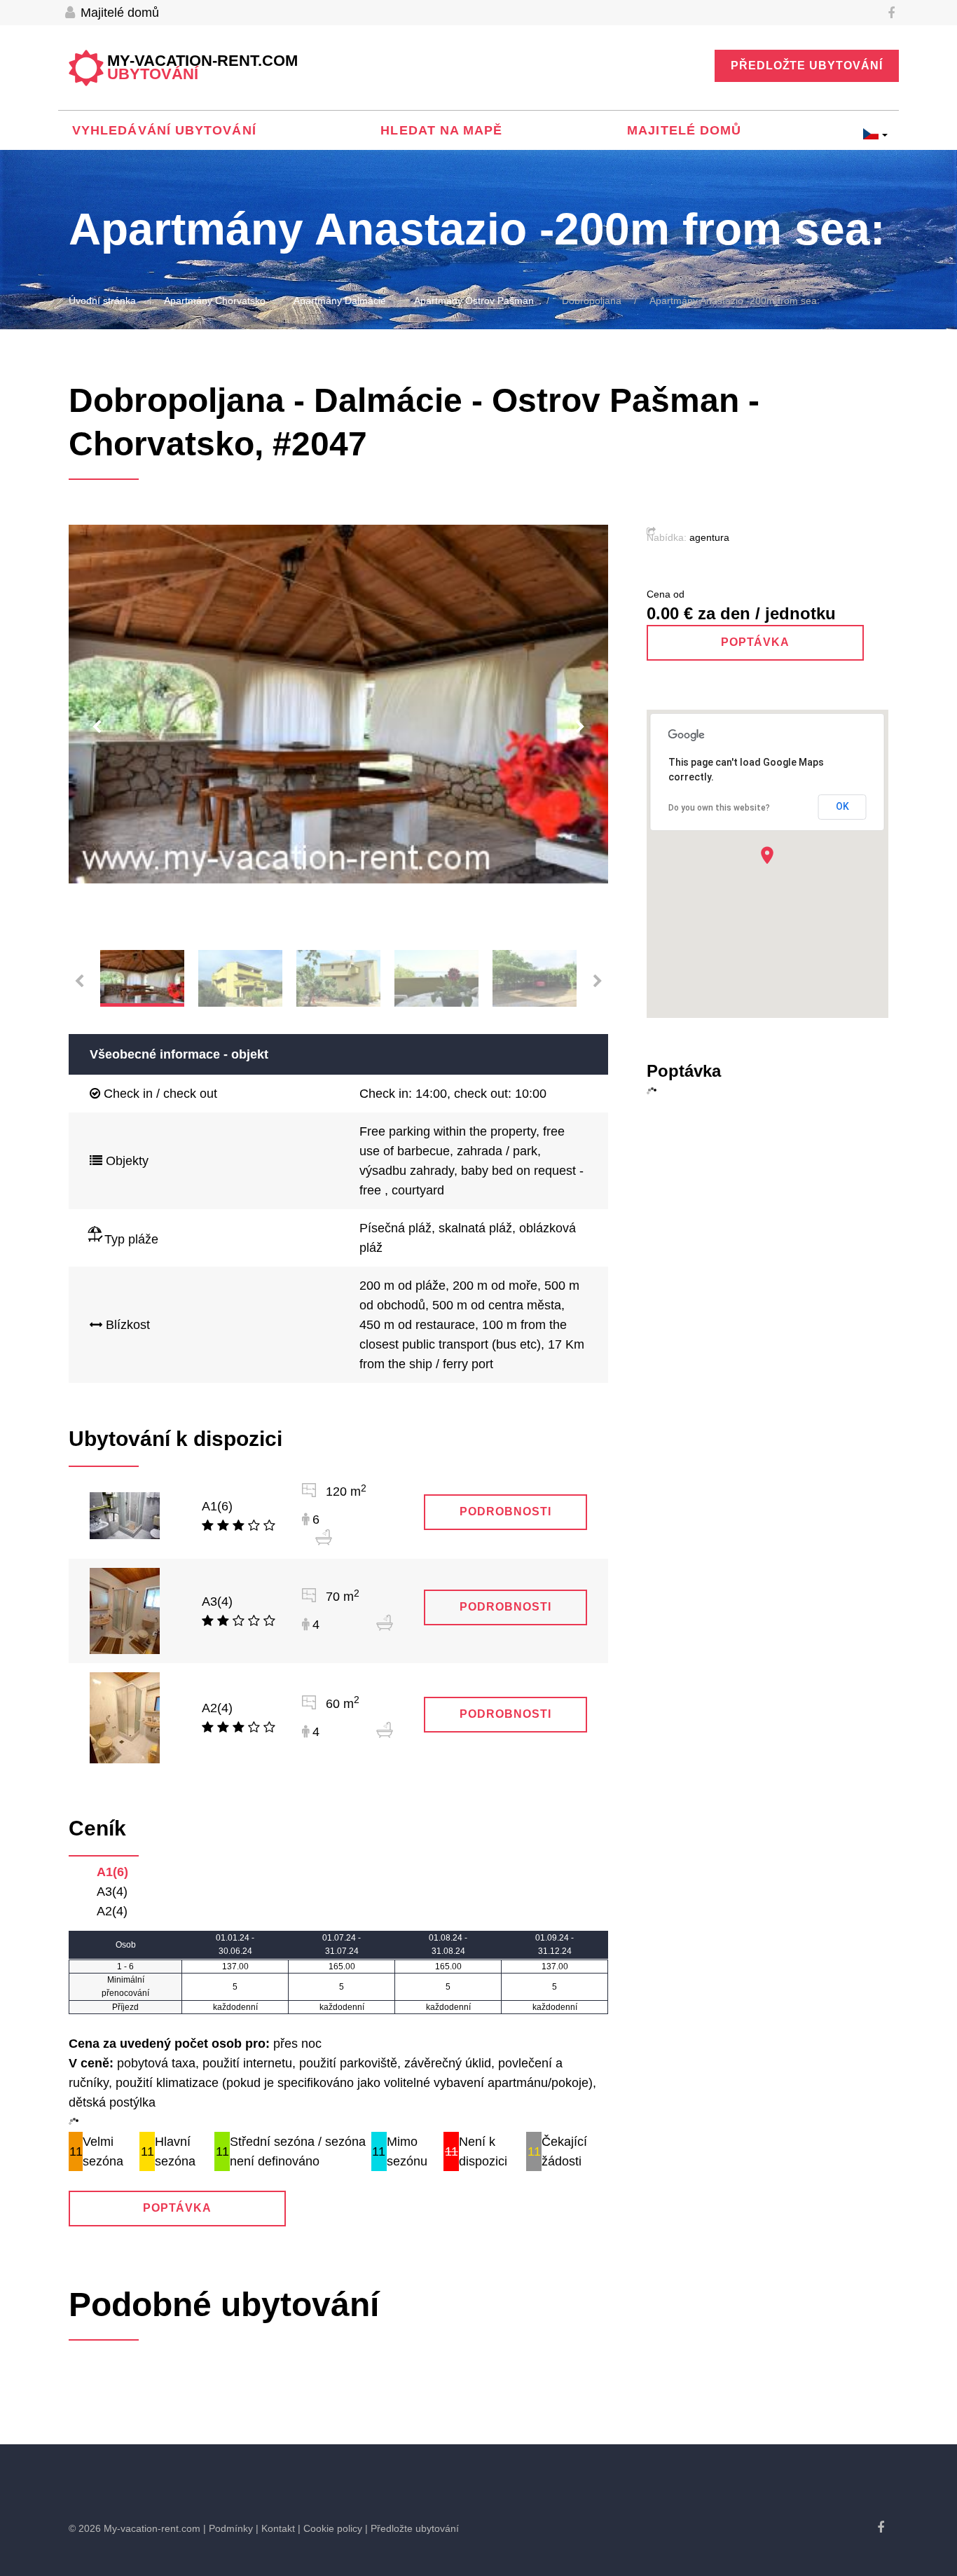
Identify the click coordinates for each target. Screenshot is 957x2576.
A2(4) (217, 1708)
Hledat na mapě (441, 130)
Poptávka (178, 2208)
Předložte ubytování (807, 66)
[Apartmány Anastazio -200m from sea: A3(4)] (125, 1611)
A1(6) (217, 1506)
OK (842, 806)
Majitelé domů (118, 13)
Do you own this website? (719, 808)
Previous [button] (97, 727)
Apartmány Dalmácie (340, 301)
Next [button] (580, 727)
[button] (767, 855)
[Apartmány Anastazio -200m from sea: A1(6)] (125, 1515)
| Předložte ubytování (412, 2528)
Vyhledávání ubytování (164, 130)
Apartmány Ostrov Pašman (474, 301)
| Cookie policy (330, 2528)
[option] (338, 704)
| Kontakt (275, 2528)
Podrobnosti (505, 1511)
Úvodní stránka (102, 301)
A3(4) (217, 1602)
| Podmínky (228, 2528)
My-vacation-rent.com (202, 68)
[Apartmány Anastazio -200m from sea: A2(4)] (125, 1717)
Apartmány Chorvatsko (215, 301)
